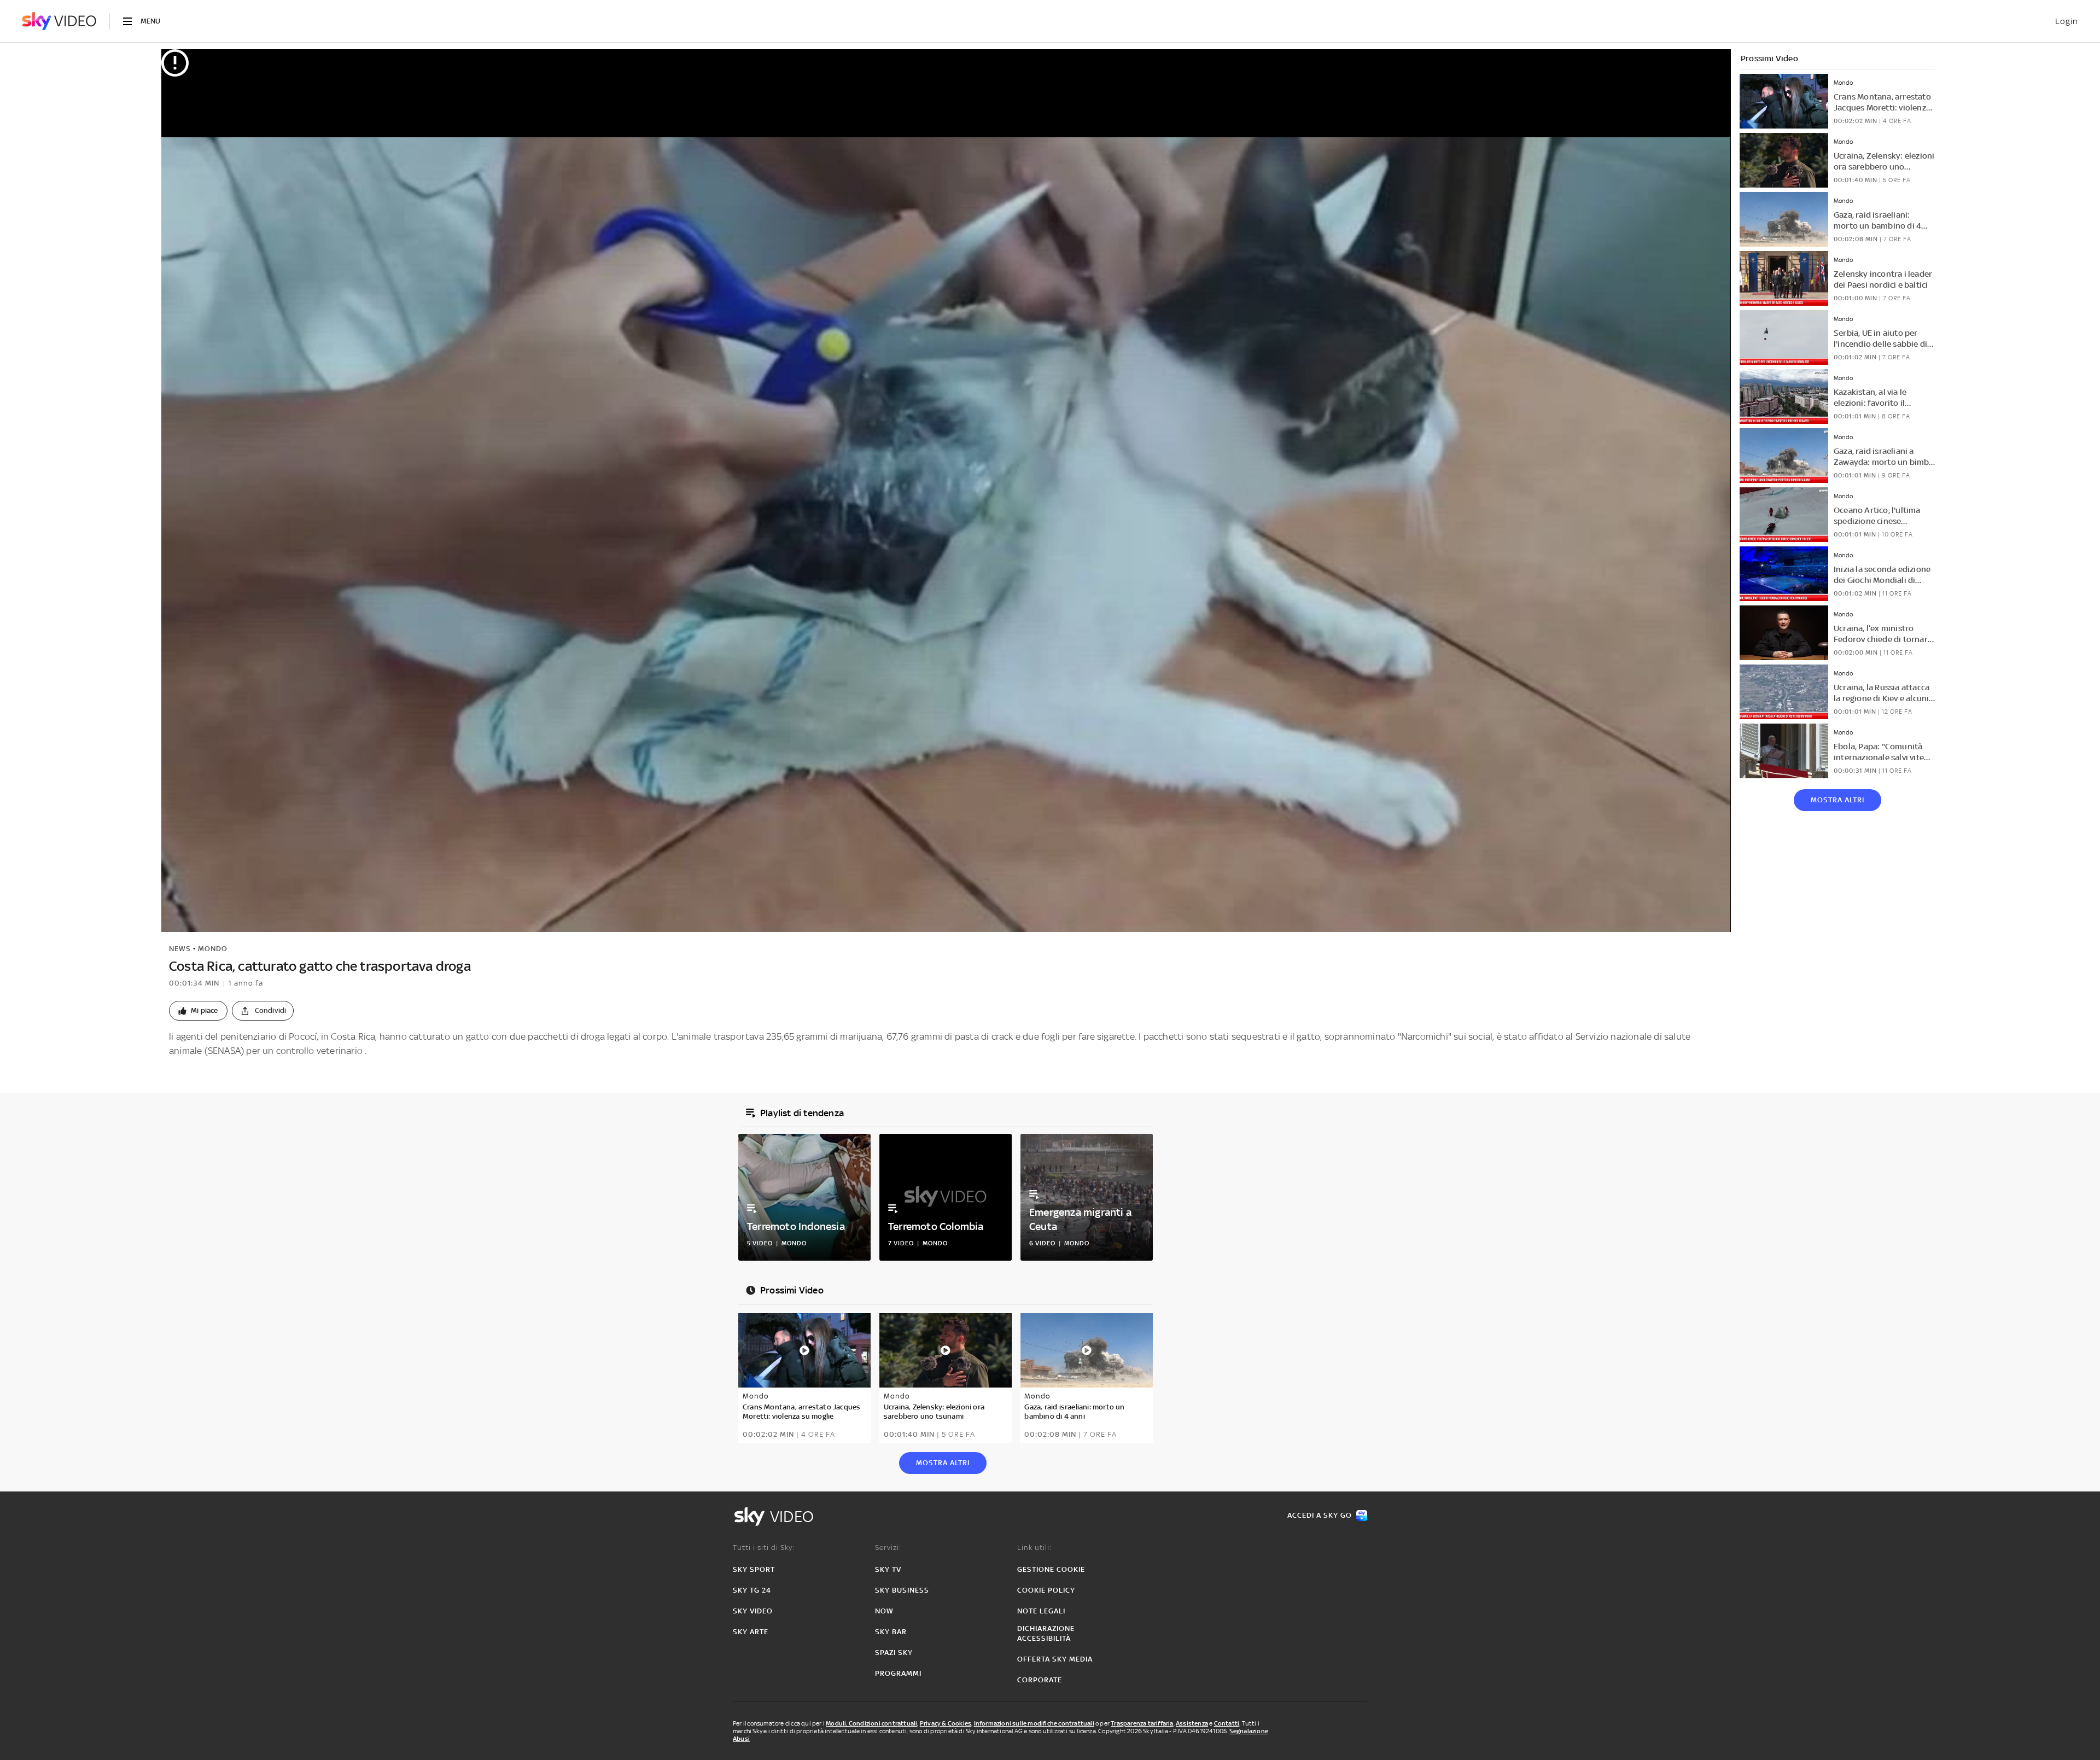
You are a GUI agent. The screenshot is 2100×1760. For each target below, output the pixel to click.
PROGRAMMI (898, 1673)
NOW (884, 1611)
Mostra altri (1837, 800)
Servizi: (888, 1548)
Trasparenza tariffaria (1142, 1723)
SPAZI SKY (894, 1653)
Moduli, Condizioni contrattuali (871, 1723)
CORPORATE (1040, 1680)
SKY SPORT (754, 1569)
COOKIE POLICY (1046, 1590)
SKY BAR (891, 1632)
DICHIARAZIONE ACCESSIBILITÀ (1046, 1633)
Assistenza (1192, 1723)
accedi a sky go (1320, 1515)
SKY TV (888, 1569)
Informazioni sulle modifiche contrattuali (1034, 1723)
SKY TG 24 (752, 1590)
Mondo (213, 949)
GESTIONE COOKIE (1051, 1569)
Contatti (1227, 1723)
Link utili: (1034, 1548)
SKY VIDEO (753, 1611)
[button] (198, 1011)
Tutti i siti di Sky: (764, 1548)
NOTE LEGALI (1041, 1611)
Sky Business (902, 1590)
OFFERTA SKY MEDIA (1055, 1659)
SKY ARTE (751, 1632)
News (180, 949)
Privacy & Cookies (946, 1723)
